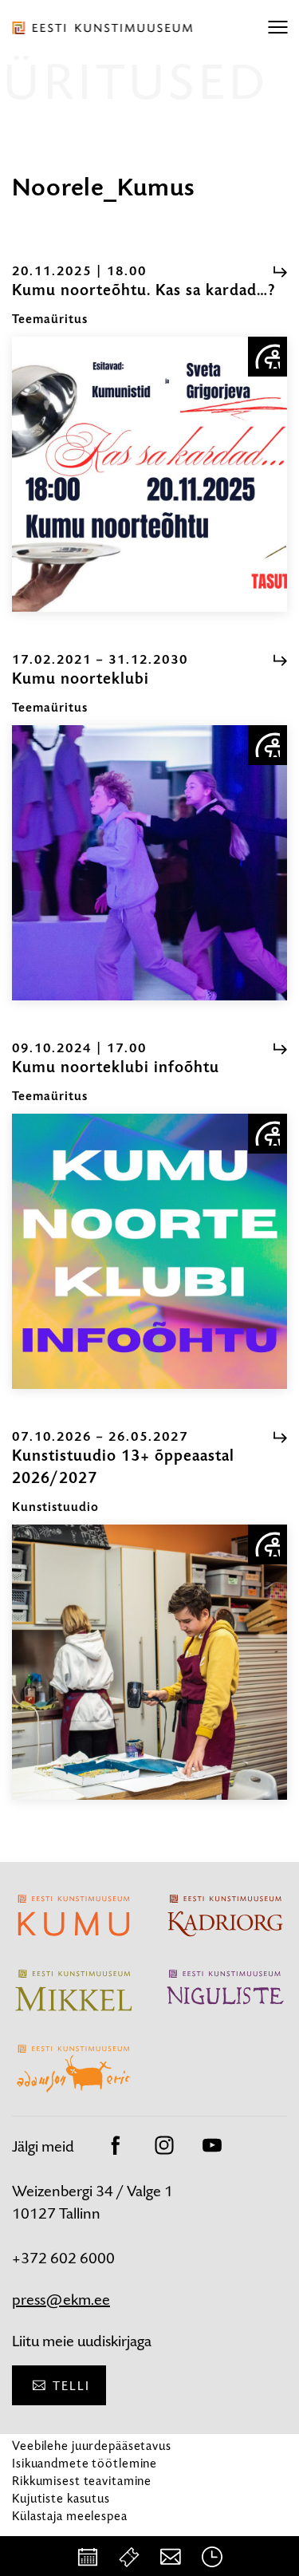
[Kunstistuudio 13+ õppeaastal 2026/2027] (149, 1662)
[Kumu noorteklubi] (149, 863)
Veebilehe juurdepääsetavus (92, 2446)
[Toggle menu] (277, 28)
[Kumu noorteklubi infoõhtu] (149, 1251)
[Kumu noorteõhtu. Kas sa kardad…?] (149, 474)
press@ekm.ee (61, 2300)
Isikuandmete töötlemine (85, 2463)
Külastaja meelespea (70, 2516)
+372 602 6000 (63, 2258)
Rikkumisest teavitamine (82, 2481)
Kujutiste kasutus (61, 2498)
